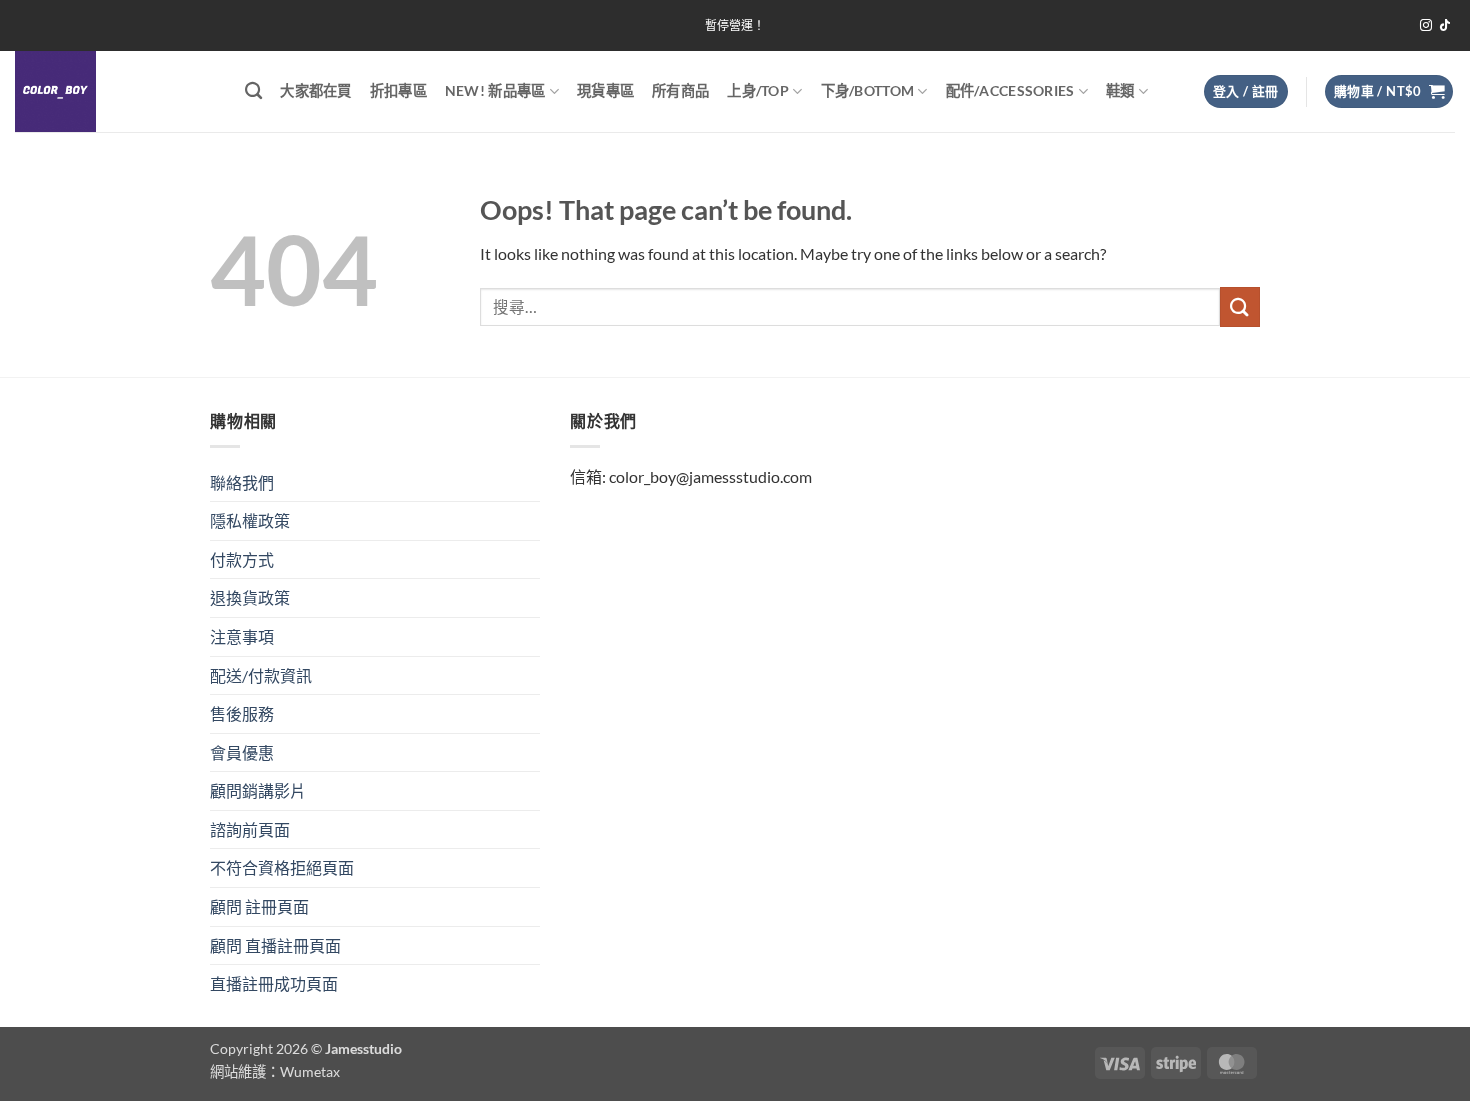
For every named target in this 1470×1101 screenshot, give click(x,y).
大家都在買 (315, 90)
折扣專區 (398, 90)
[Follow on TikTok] (1445, 26)
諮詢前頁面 (250, 829)
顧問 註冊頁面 (259, 906)
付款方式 (242, 559)
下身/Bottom (868, 90)
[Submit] (1240, 306)
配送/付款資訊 (261, 675)
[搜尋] (253, 91)
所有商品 (680, 90)
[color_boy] (115, 91)
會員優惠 (242, 752)
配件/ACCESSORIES (1010, 90)
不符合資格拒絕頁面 (282, 867)
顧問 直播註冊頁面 (275, 945)
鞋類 (1120, 90)
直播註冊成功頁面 (274, 983)
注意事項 (242, 636)
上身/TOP (758, 90)
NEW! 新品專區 (495, 90)
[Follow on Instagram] (1426, 26)
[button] (1246, 91)
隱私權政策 (250, 520)
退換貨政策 (250, 597)
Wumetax (310, 1071)
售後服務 (242, 713)
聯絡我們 (242, 482)
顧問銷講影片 (258, 790)
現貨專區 (605, 90)
